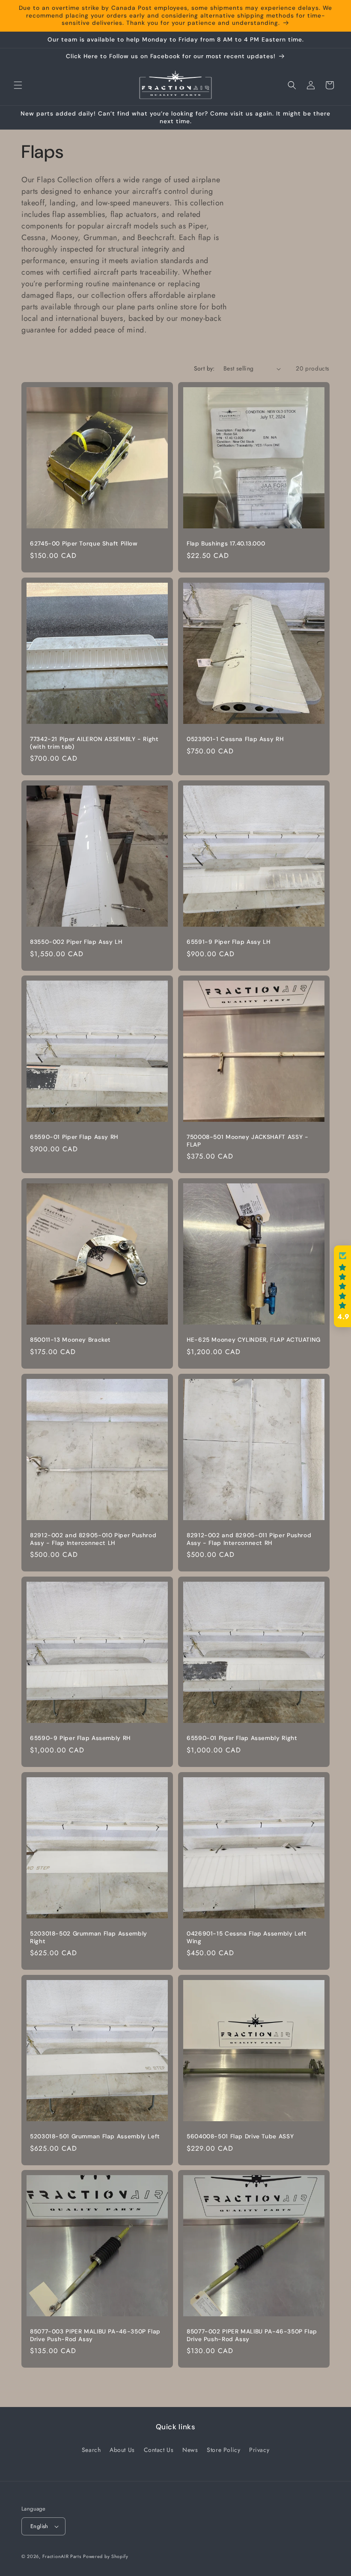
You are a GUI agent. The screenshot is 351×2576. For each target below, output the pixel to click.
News (190, 2450)
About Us (122, 2450)
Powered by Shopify (106, 2556)
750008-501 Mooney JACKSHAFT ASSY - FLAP (247, 1141)
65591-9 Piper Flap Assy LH (228, 942)
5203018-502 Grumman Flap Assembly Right (89, 1937)
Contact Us (159, 2450)
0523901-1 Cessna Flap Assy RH (235, 739)
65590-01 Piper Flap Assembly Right (242, 1738)
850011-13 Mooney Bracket (70, 1340)
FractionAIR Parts (62, 2556)
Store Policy (223, 2450)
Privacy (259, 2450)
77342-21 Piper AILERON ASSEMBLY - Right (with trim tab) (94, 743)
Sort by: (204, 368)
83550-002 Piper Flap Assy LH (76, 942)
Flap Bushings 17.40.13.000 (226, 544)
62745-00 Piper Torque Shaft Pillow (84, 544)
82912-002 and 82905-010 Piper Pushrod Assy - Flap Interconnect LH (93, 1539)
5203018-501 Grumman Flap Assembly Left (95, 2136)
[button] (18, 85)
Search (91, 2450)
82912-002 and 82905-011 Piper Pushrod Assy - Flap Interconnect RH (249, 1539)
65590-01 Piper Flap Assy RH (74, 1137)
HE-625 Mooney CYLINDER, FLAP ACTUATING (254, 1340)
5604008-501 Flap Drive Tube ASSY (240, 2136)
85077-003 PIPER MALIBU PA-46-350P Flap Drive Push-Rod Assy (95, 2335)
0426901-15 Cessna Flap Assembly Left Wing (247, 1937)
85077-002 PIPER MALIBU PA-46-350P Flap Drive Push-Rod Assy (252, 2335)
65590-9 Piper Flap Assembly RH (80, 1738)
